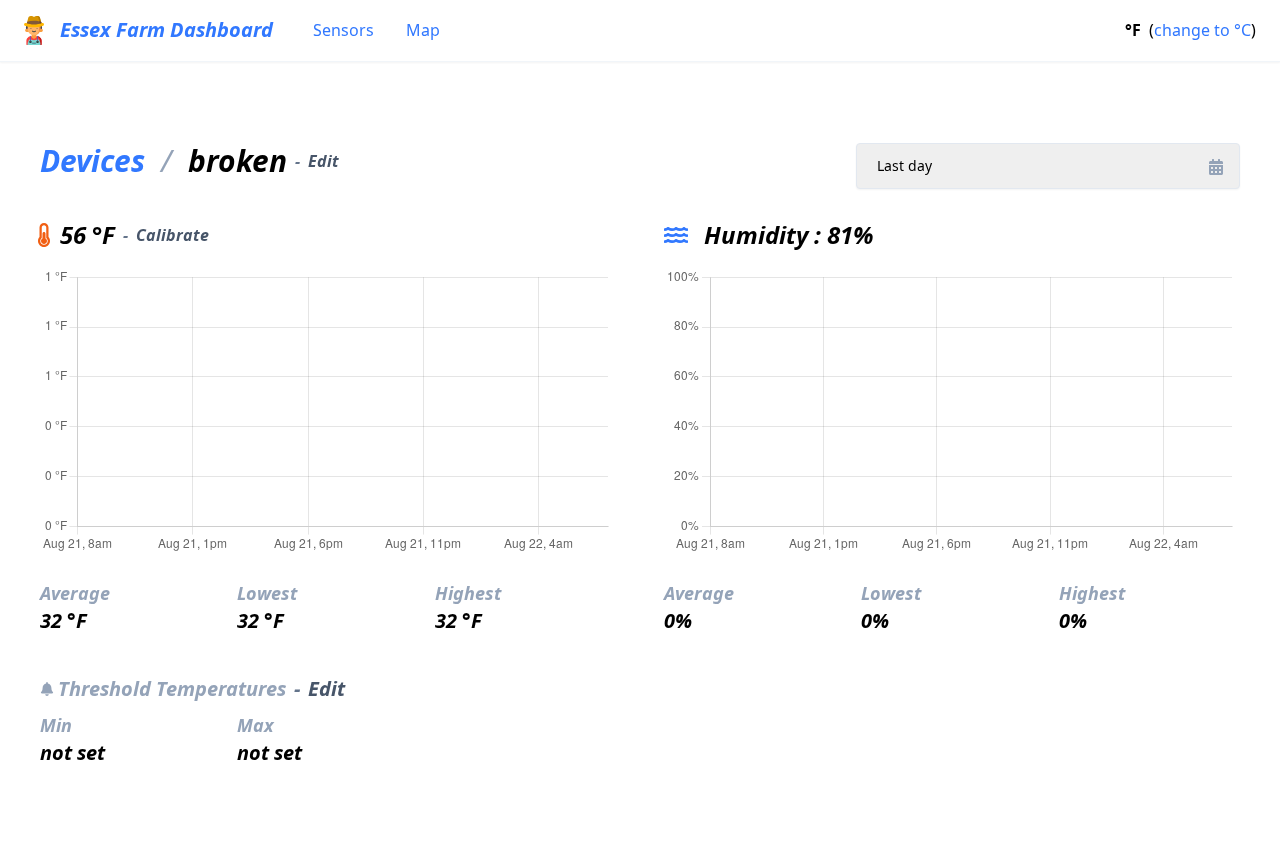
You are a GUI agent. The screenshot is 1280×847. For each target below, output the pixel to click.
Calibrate (172, 235)
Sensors (343, 30)
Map (423, 30)
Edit (323, 161)
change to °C (1202, 30)
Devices (92, 161)
